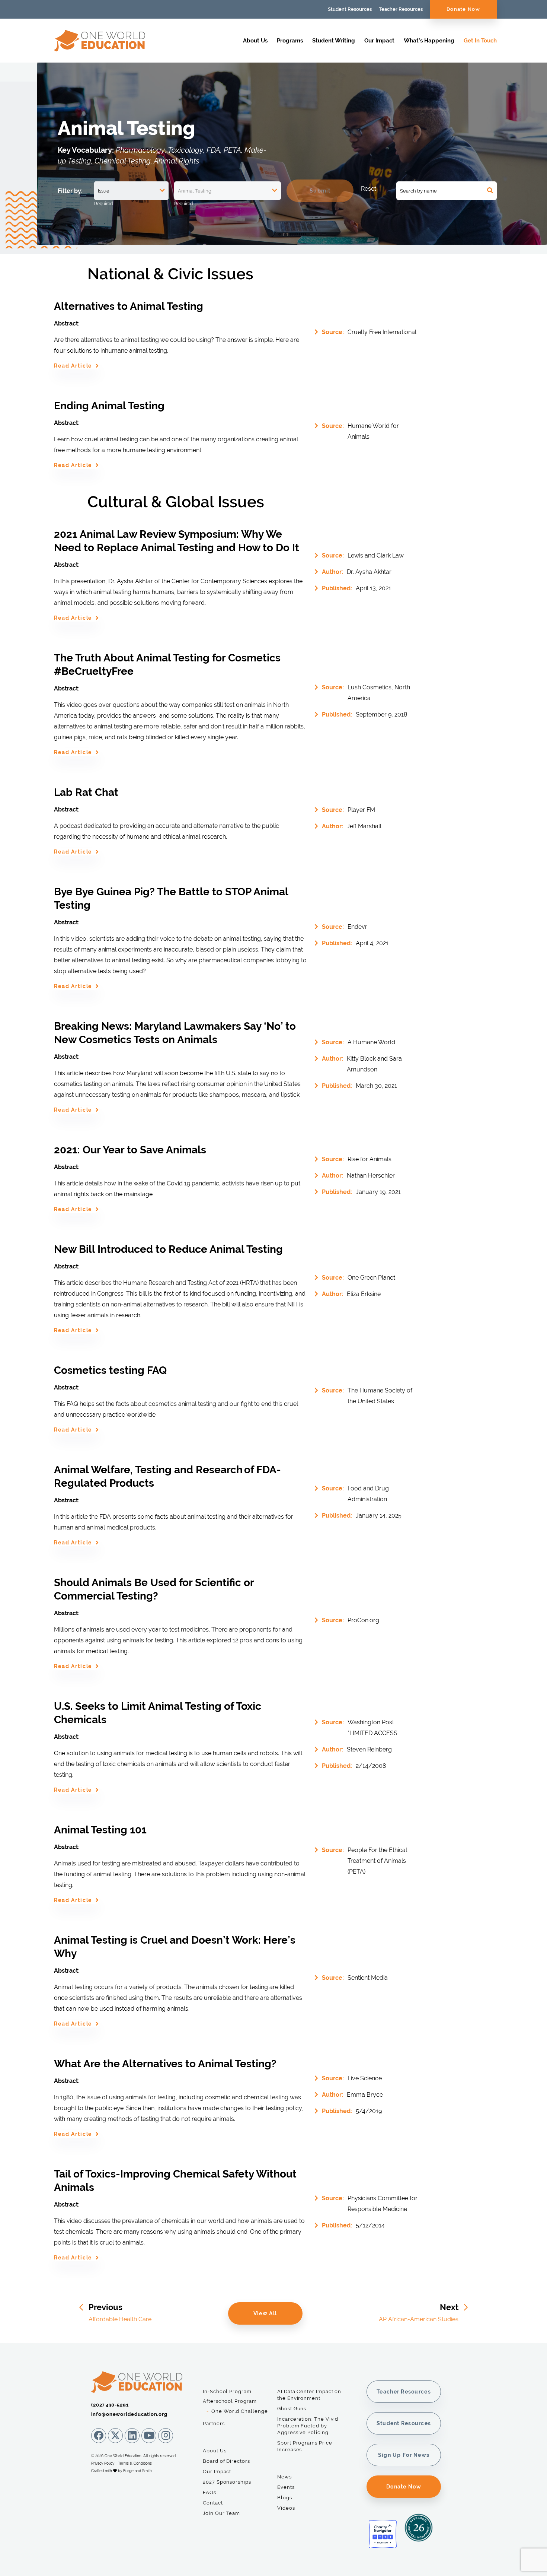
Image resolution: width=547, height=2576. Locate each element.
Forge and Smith (137, 2471)
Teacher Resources (401, 9)
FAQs (209, 2492)
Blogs (285, 2498)
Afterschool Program (230, 2401)
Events (286, 2487)
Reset (369, 189)
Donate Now (463, 9)
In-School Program (227, 2391)
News (284, 2477)
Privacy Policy (103, 2463)
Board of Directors (226, 2461)
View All (265, 2313)
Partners (214, 2423)
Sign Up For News (404, 2455)
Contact (213, 2503)
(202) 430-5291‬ (110, 2405)
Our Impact (379, 41)
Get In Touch (480, 41)
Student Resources (350, 9)
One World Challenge (240, 2411)
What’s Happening (429, 41)
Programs (290, 41)
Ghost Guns (292, 2409)
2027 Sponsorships (227, 2482)
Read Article (73, 366)
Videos (286, 2508)
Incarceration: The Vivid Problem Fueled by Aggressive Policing (308, 2426)
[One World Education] (100, 48)
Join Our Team (221, 2513)
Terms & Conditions (135, 2463)
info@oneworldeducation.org (129, 2414)
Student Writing (334, 41)
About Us (255, 41)
